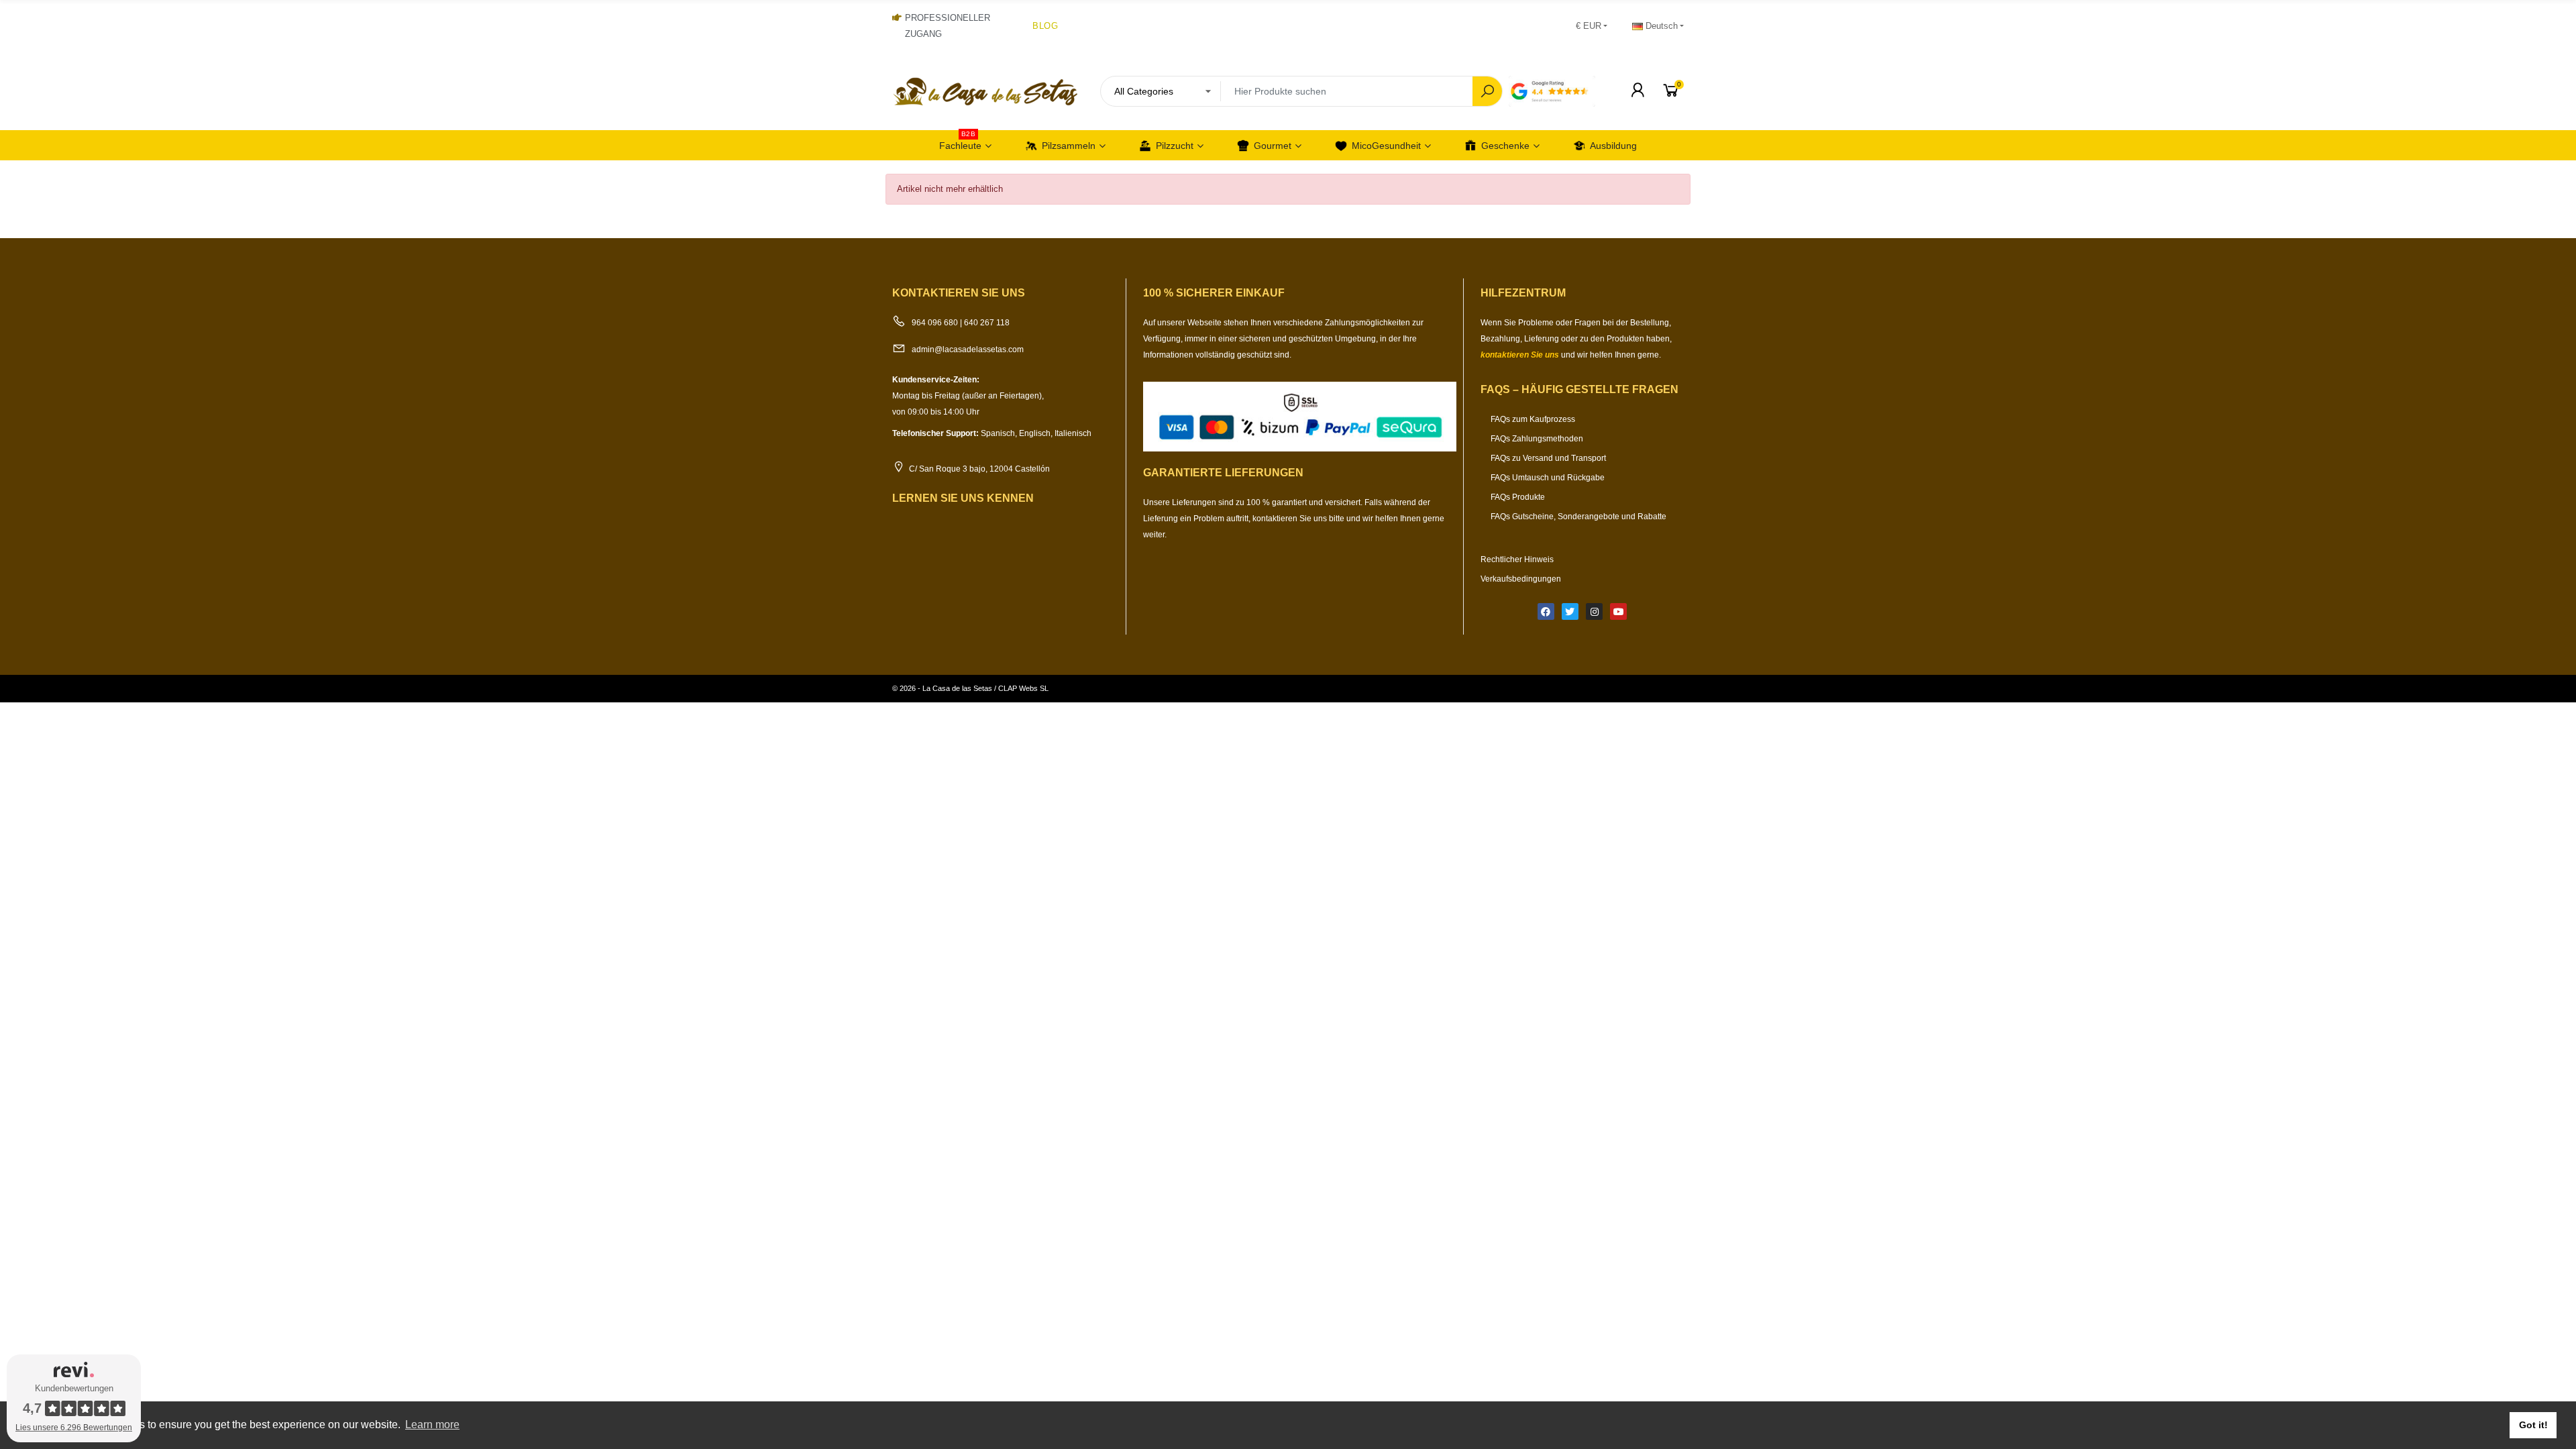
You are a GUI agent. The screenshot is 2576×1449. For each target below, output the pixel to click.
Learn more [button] (432, 1425)
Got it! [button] (2533, 1425)
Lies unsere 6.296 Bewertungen (74, 1428)
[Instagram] (1594, 611)
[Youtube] (1618, 611)
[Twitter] (1570, 611)
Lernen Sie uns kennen (963, 498)
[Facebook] (1546, 611)
